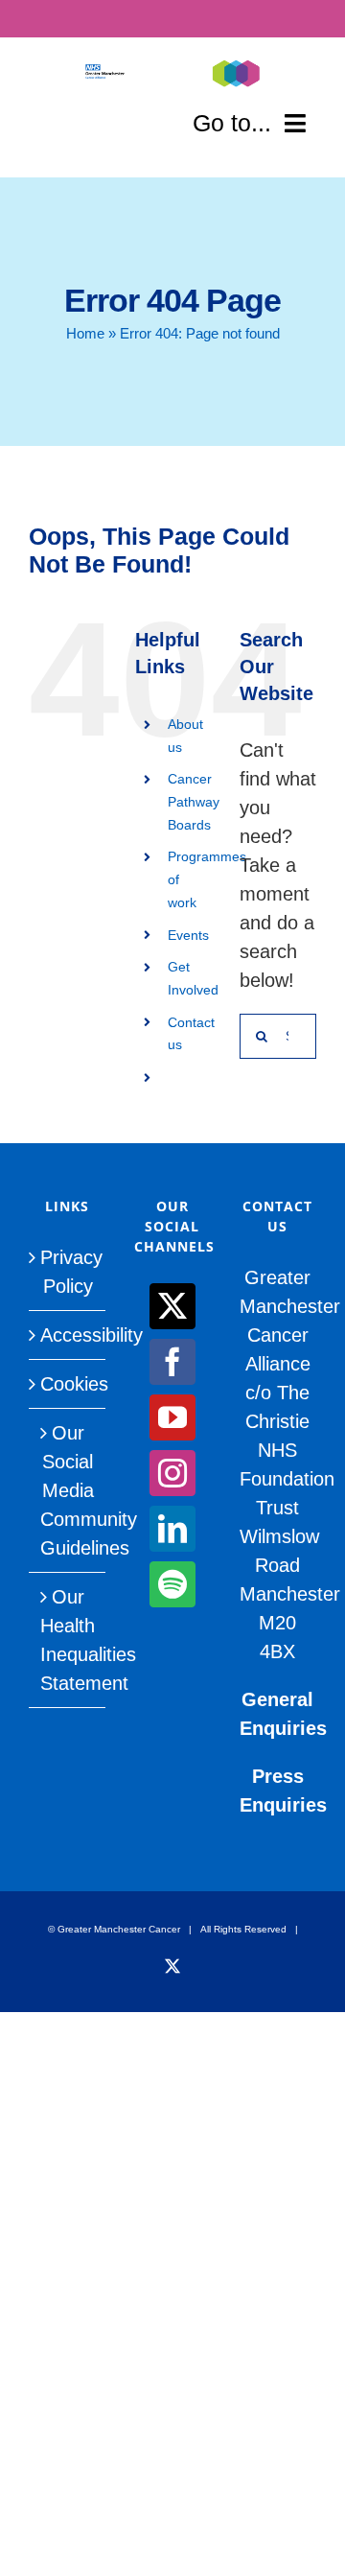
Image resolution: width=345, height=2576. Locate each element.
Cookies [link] (68, 1384)
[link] (105, 74)
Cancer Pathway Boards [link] (194, 802)
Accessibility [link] (68, 1335)
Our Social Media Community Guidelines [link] (68, 1490)
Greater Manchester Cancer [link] (119, 1929)
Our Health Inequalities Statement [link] (68, 1640)
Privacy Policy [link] (68, 1272)
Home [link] (85, 333)
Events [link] (188, 935)
